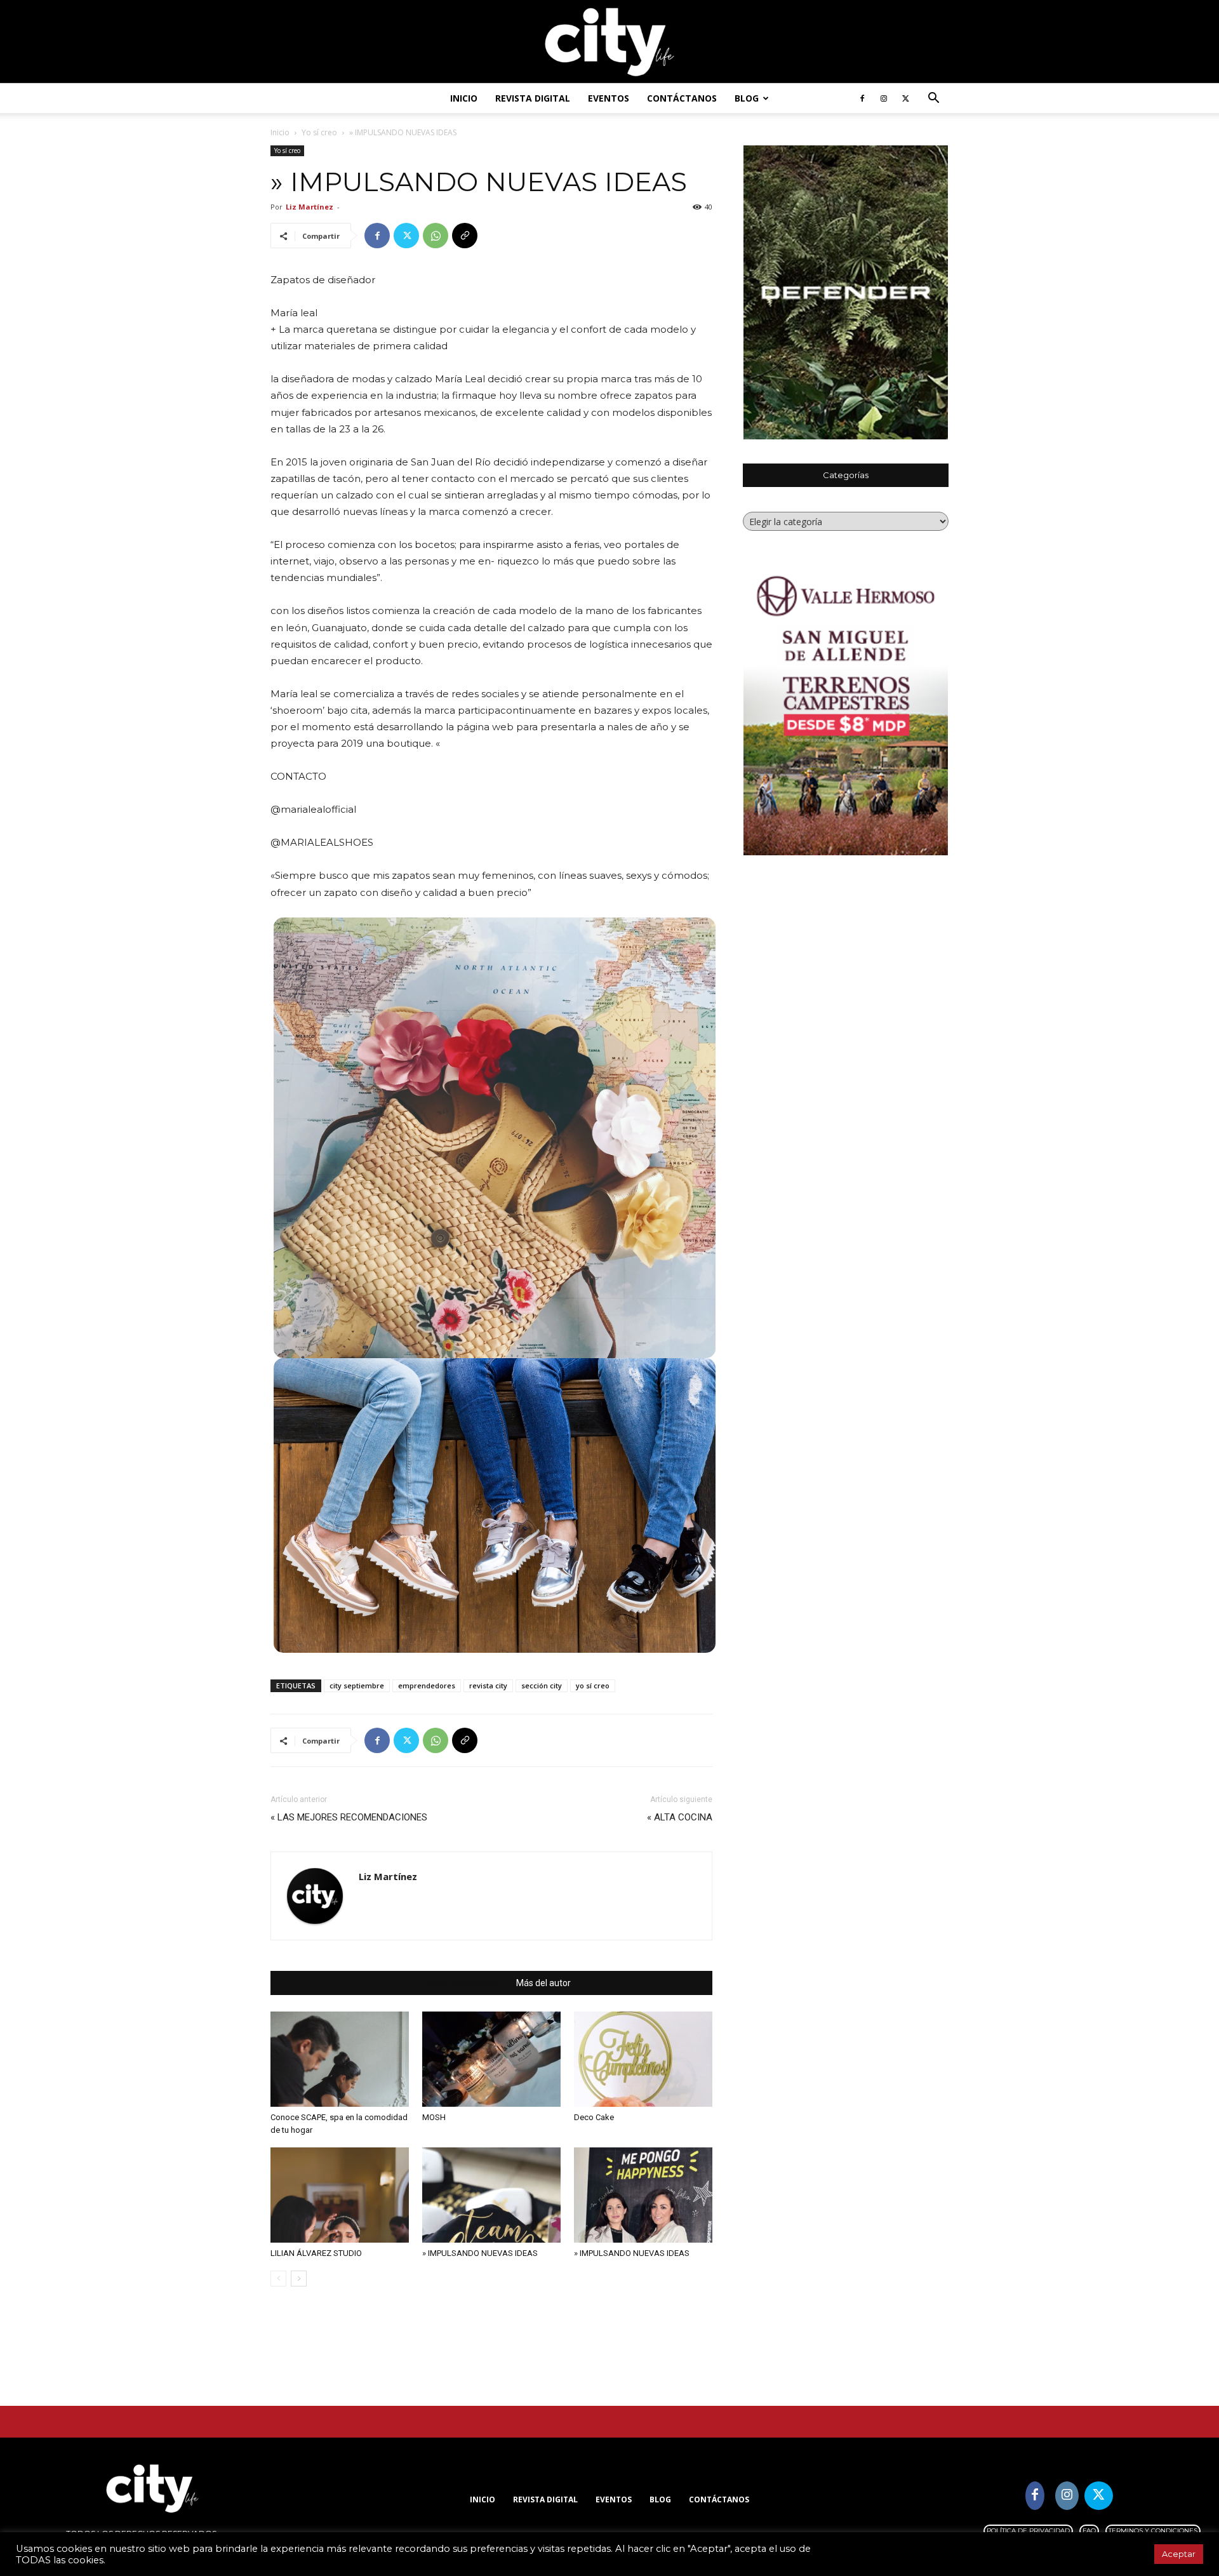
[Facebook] (862, 98)
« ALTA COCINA (680, 1817)
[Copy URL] (465, 236)
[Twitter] (905, 98)
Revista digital (533, 98)
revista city (488, 1685)
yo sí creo (593, 1685)
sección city (542, 1685)
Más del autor (543, 1983)
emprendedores (427, 1685)
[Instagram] (884, 98)
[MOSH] (491, 2059)
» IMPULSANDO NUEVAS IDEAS (480, 2253)
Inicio (464, 98)
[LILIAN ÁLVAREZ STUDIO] (340, 2195)
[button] (933, 99)
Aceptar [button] (1179, 2554)
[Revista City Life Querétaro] (609, 42)
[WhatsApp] (436, 236)
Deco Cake (594, 2117)
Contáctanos (682, 98)
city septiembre (357, 1685)
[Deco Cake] (643, 2059)
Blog (747, 98)
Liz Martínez (310, 207)
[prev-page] (278, 2279)
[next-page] (299, 2279)
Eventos (609, 98)
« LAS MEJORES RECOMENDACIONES (349, 1817)
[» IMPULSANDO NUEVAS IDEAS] (491, 2195)
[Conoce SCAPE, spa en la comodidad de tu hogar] (340, 2059)
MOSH (434, 2117)
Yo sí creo (319, 132)
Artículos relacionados (456, 1983)
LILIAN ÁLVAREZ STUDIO (316, 2253)
